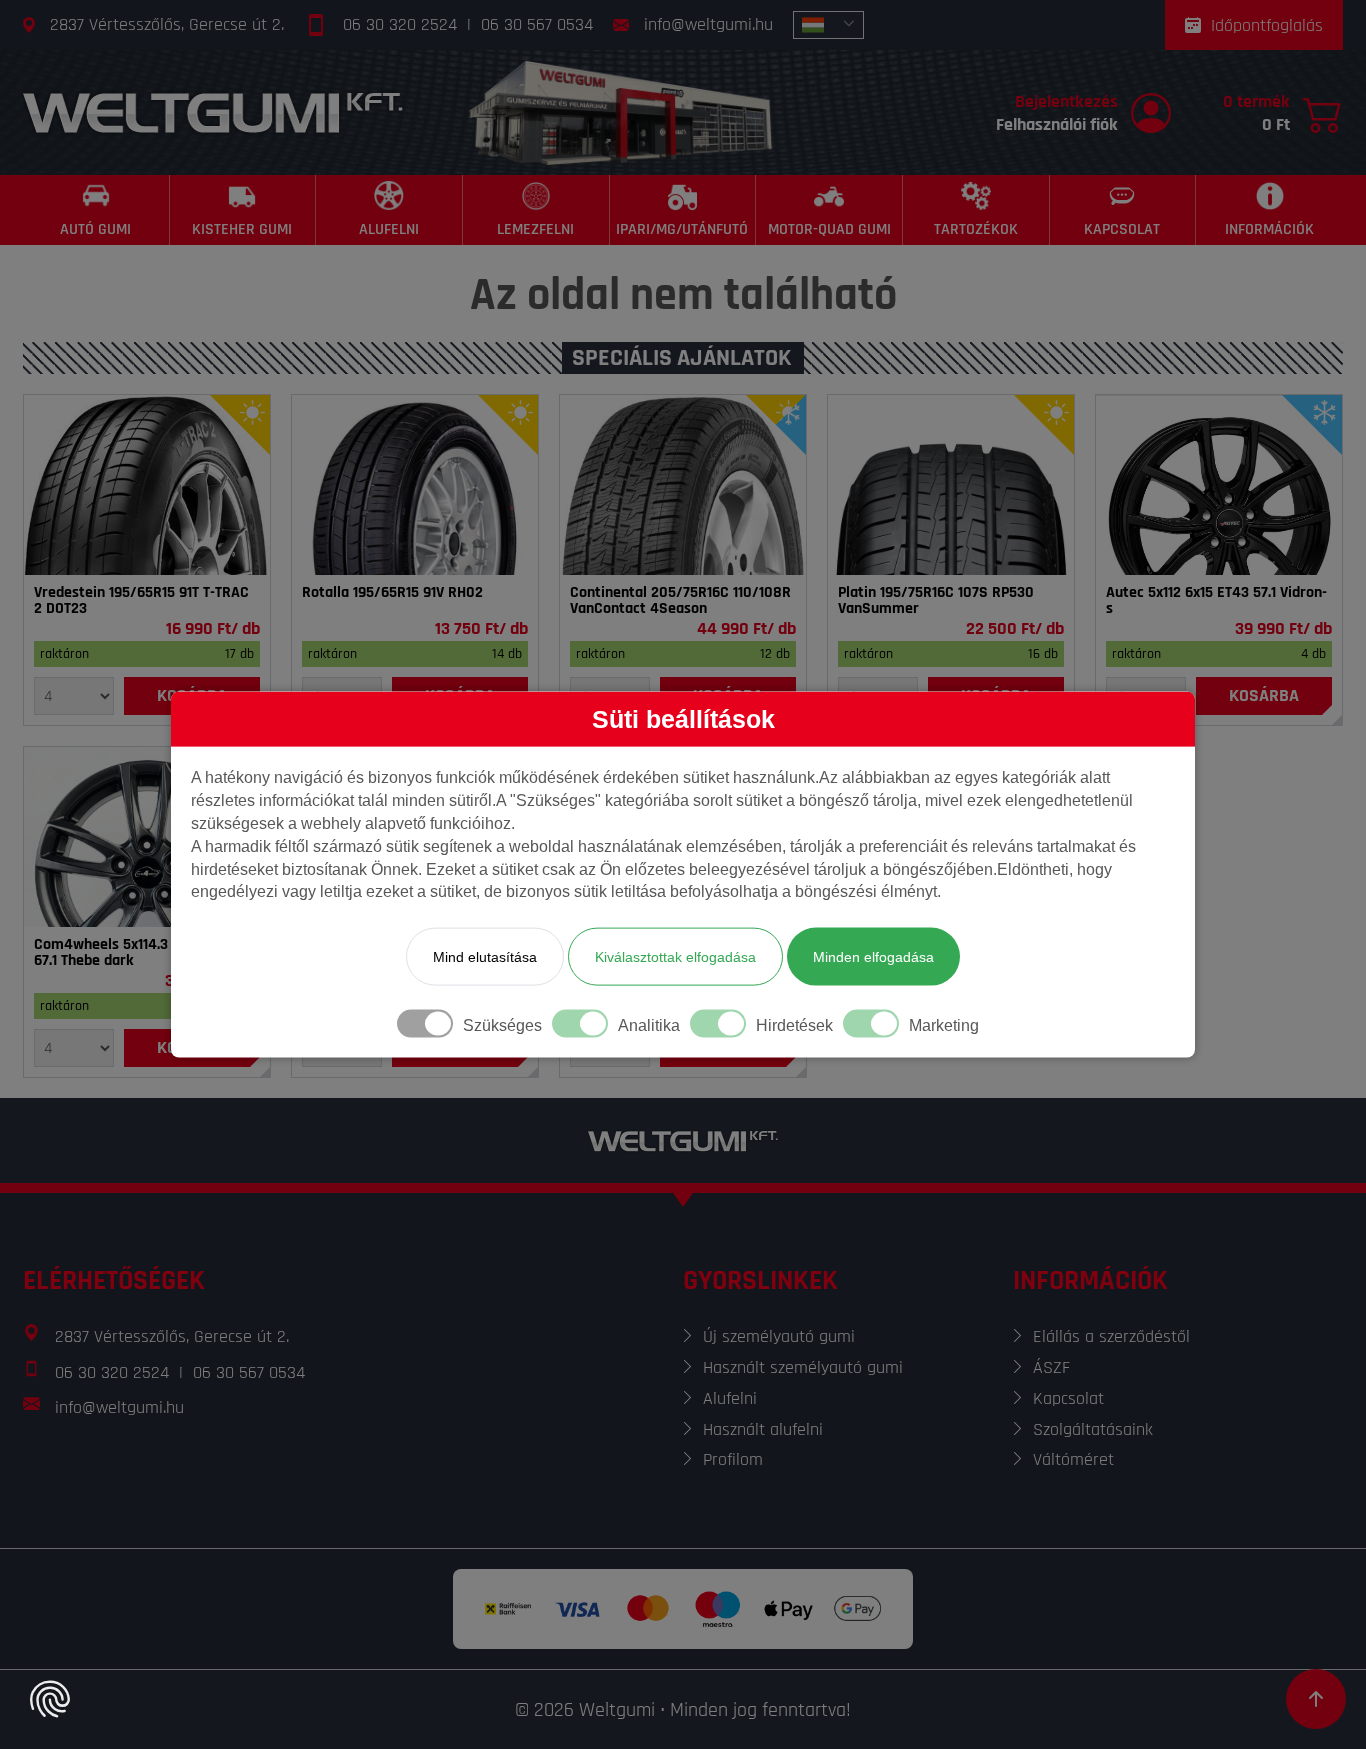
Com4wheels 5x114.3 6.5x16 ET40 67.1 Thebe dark (141, 953)
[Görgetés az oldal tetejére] (1316, 1699)
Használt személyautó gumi (803, 1367)
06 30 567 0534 (537, 24)
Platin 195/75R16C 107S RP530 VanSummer (936, 601)
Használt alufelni (763, 1429)
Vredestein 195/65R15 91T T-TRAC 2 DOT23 (141, 601)
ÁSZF (1051, 1367)
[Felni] (1219, 485)
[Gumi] (147, 485)
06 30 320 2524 (400, 24)
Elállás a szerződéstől (1111, 1336)
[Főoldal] (213, 112)
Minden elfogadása (873, 957)
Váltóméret (1073, 1459)
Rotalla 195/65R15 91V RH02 (392, 593)
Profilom (733, 1459)
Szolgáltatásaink (1093, 1429)
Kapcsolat (1068, 1398)
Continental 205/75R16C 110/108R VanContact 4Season (680, 601)
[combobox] (828, 25)
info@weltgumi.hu (708, 24)
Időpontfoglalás (1267, 25)
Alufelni (730, 1398)
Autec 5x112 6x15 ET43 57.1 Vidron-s (1216, 601)
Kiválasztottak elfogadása (675, 957)
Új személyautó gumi (779, 1336)
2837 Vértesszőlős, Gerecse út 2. (167, 24)
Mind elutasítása (485, 957)
